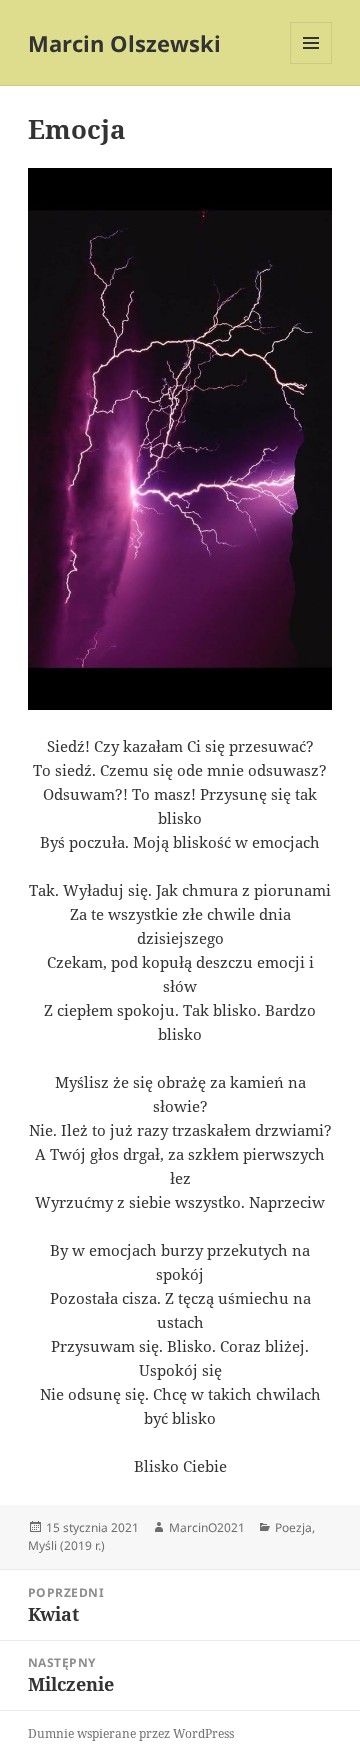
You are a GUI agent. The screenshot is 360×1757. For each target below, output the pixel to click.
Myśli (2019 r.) (66, 1545)
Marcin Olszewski (124, 43)
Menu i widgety (311, 63)
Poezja (293, 1527)
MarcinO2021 (207, 1527)
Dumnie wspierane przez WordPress (131, 1733)
